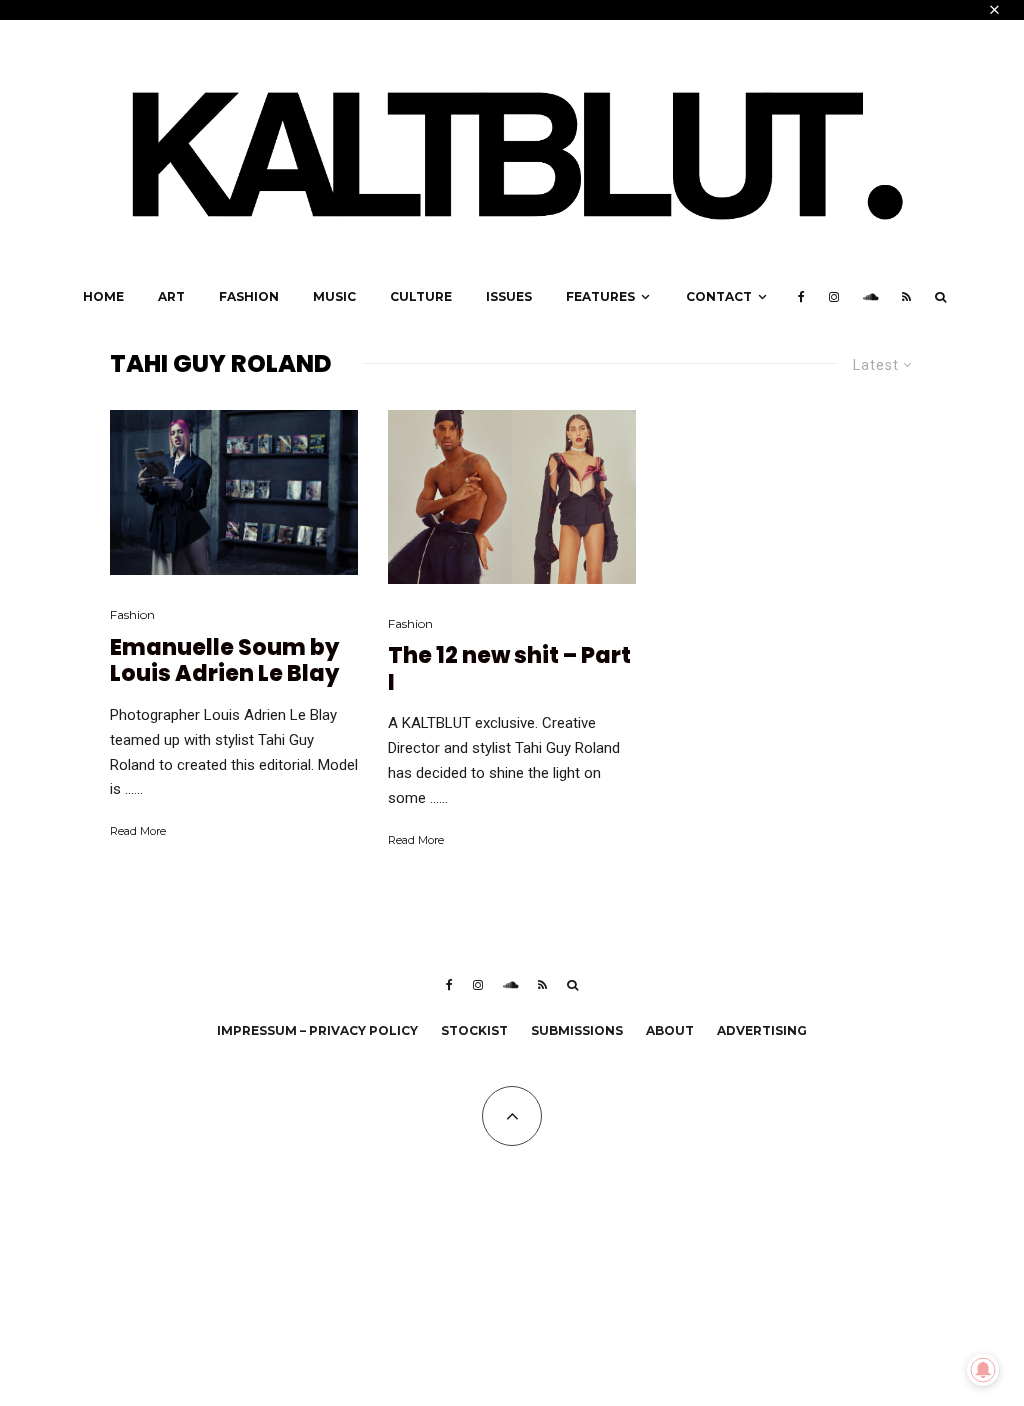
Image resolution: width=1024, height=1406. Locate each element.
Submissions (577, 1030)
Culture (421, 296)
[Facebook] (801, 297)
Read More (138, 831)
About (670, 1030)
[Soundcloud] (870, 297)
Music (334, 296)
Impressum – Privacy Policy (317, 1030)
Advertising (762, 1030)
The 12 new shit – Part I (509, 669)
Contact (719, 296)
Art (171, 296)
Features (600, 296)
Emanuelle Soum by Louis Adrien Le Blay (224, 661)
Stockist (474, 1030)
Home (103, 296)
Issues (509, 296)
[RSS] (906, 297)
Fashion (249, 296)
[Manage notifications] (983, 1370)
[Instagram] (834, 297)
